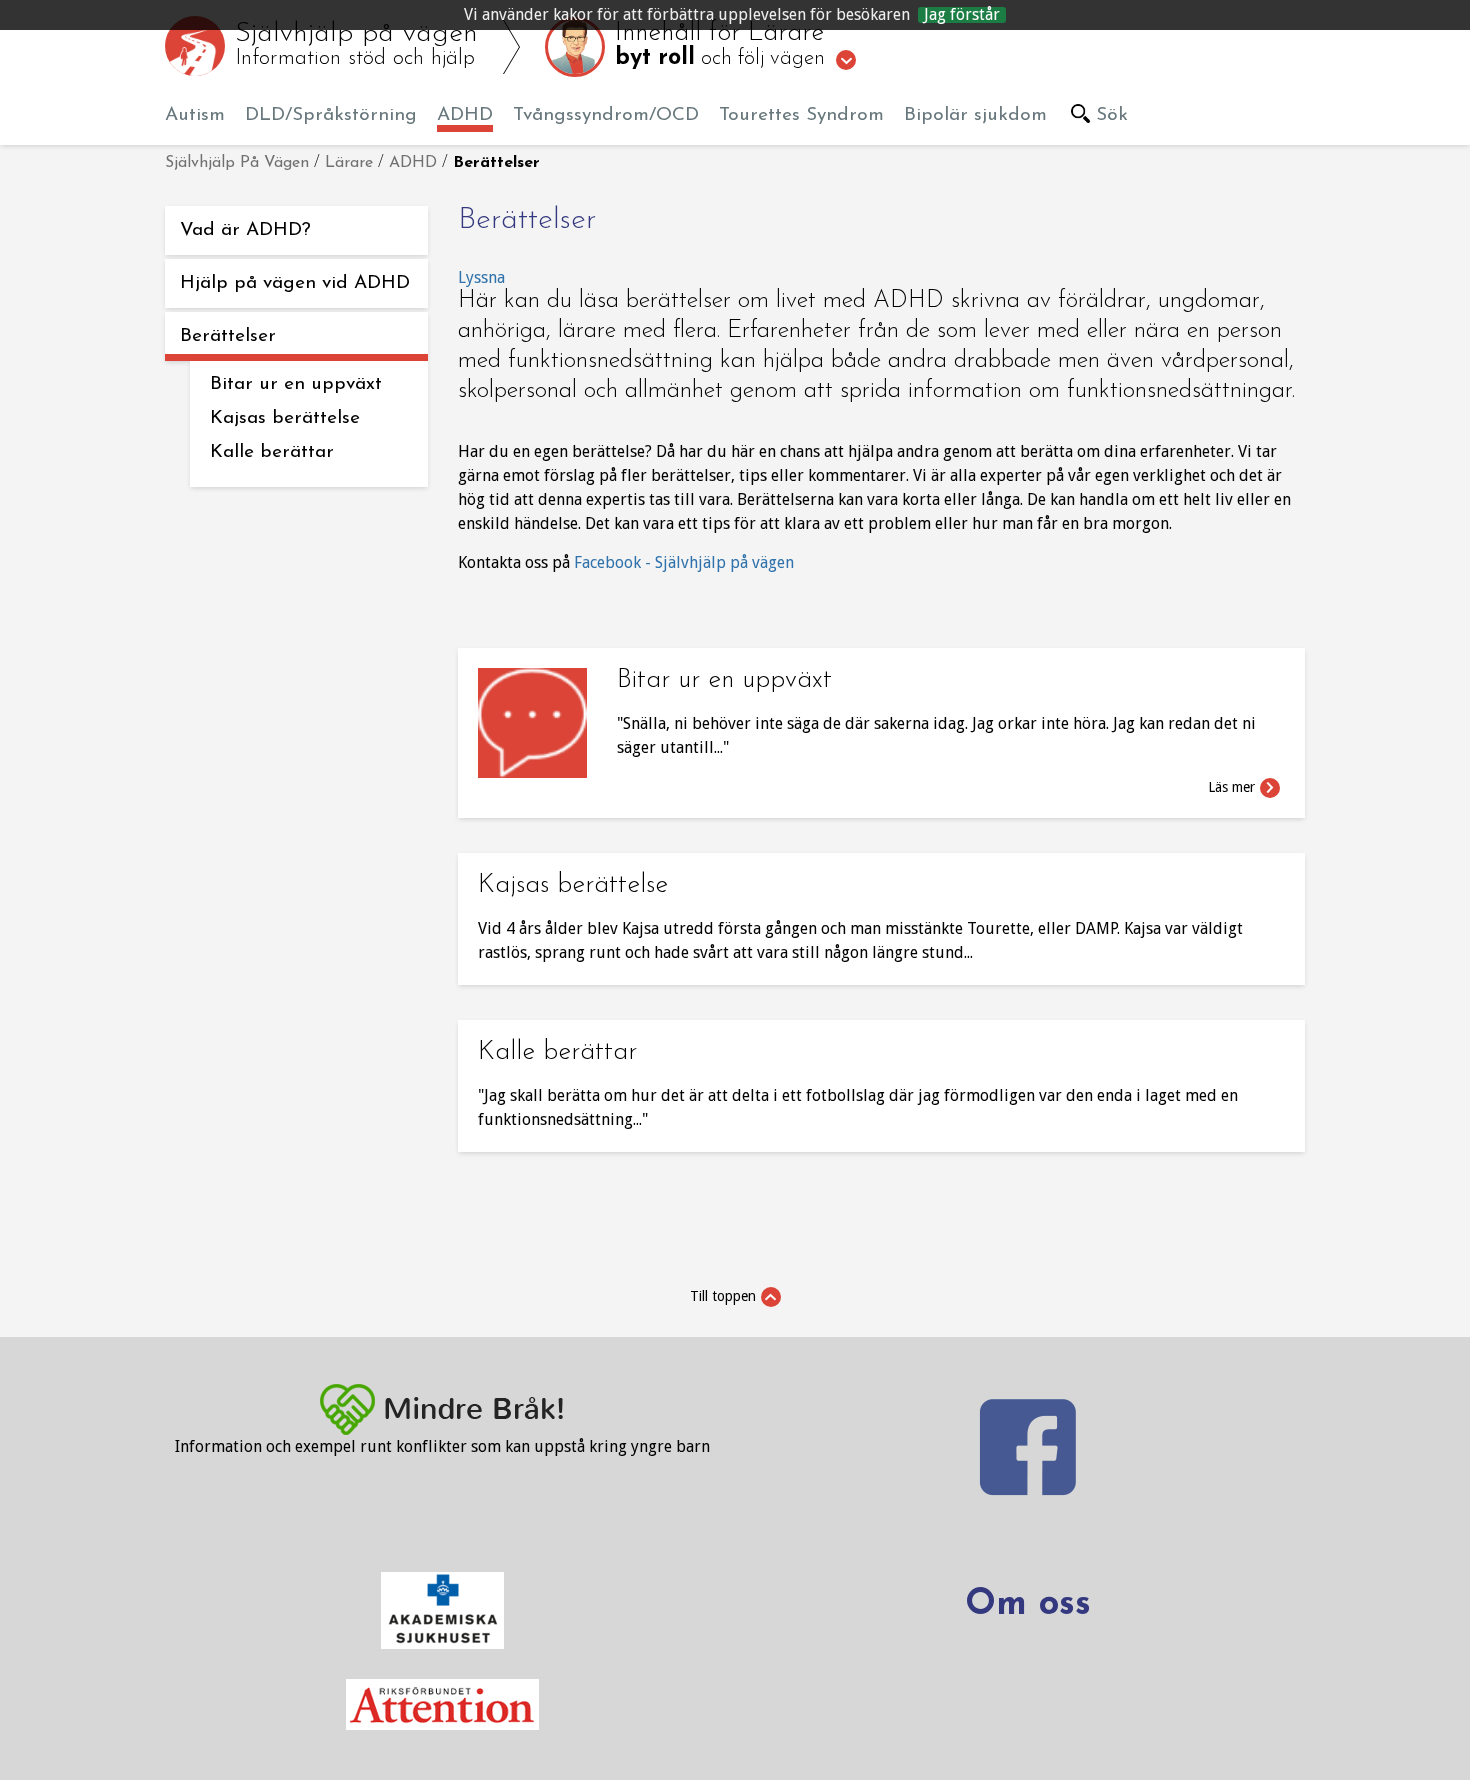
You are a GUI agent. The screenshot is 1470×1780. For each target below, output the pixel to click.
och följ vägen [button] (723, 45)
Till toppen (723, 1296)
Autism (195, 115)
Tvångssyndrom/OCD (606, 115)
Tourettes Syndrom (801, 115)
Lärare (349, 163)
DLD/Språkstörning (331, 115)
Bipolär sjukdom (975, 115)
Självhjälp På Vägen (237, 163)
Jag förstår (962, 15)
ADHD (465, 115)
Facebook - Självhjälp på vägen (686, 562)
